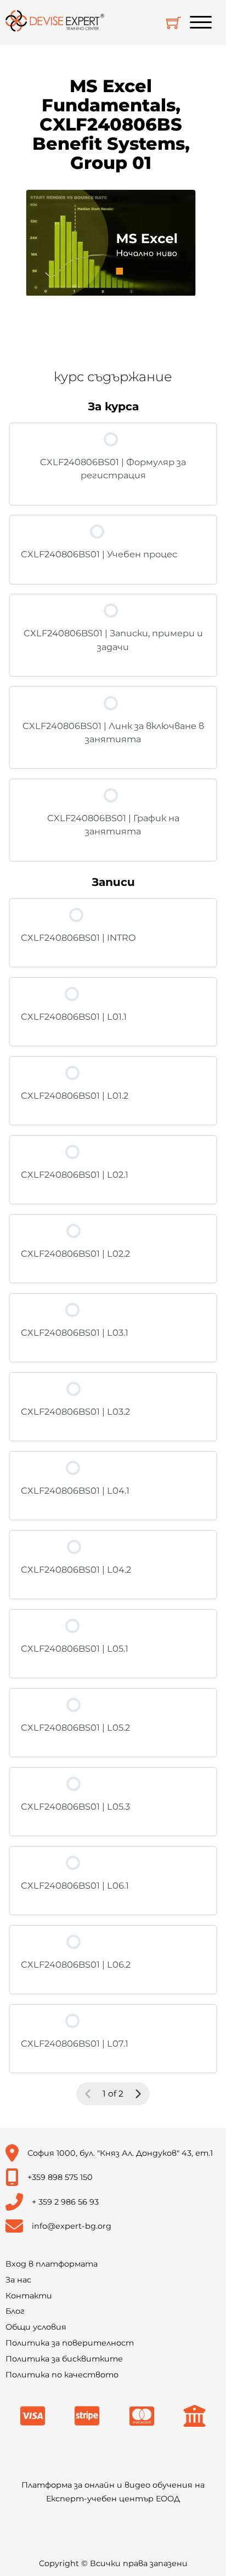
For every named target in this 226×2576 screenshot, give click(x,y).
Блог (15, 2311)
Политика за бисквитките (64, 2359)
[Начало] (55, 22)
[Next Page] (138, 2094)
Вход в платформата (52, 2264)
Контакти (29, 2296)
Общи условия (36, 2327)
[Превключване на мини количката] (174, 23)
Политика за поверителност (70, 2343)
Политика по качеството (62, 2375)
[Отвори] (201, 22)
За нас (18, 2280)
